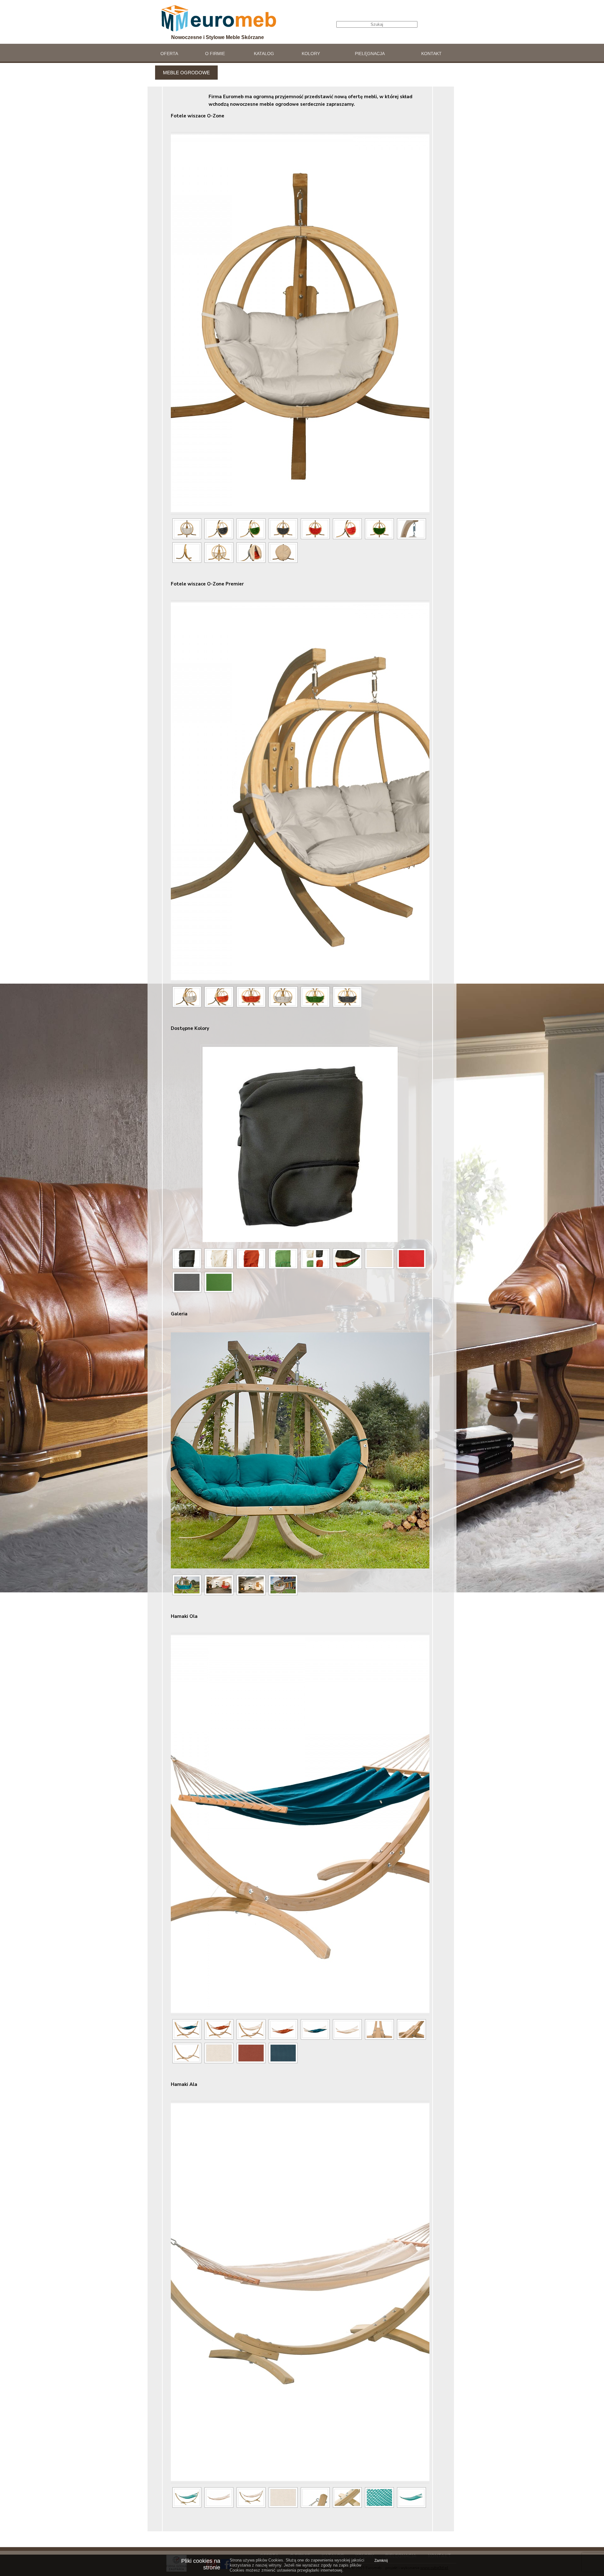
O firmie (215, 54)
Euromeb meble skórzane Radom (219, 18)
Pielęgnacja (370, 54)
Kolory (311, 54)
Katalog (264, 54)
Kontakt (431, 54)
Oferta (169, 54)
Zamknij (381, 2561)
